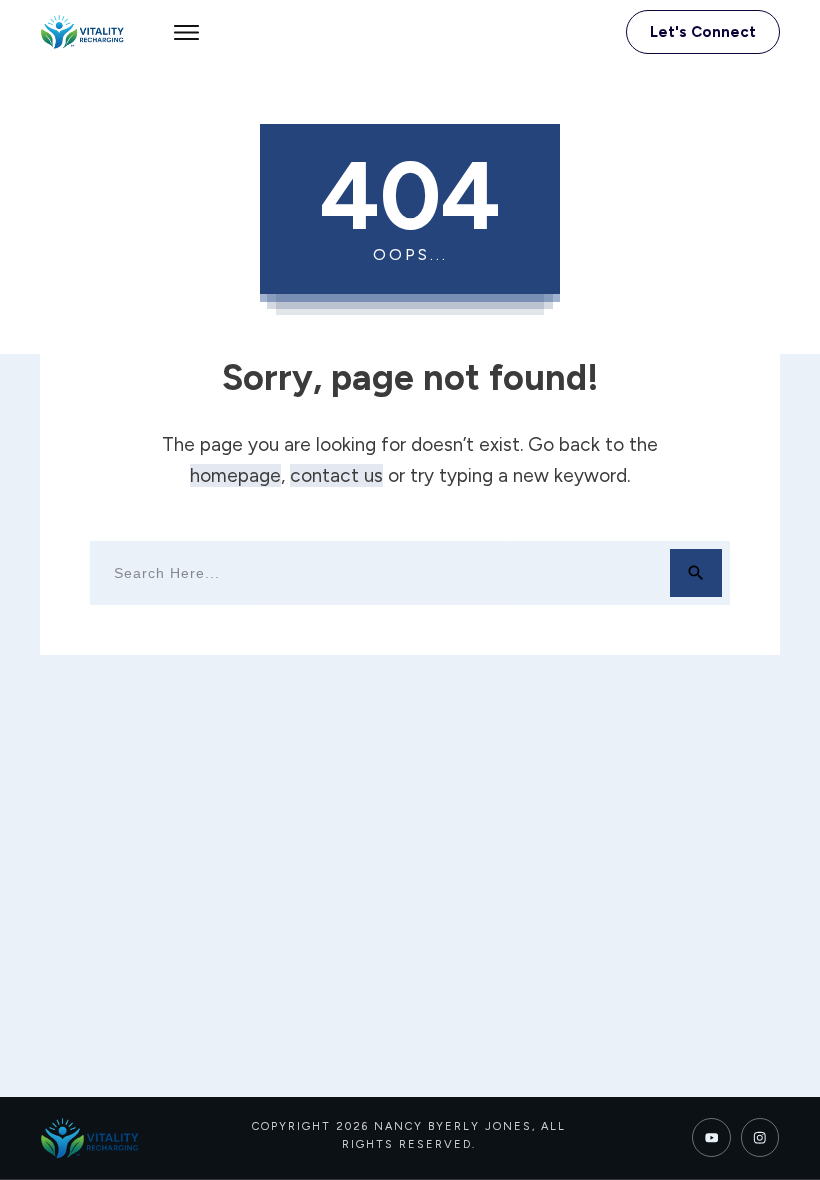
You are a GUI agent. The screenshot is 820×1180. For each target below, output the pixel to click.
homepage (235, 475)
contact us (336, 475)
